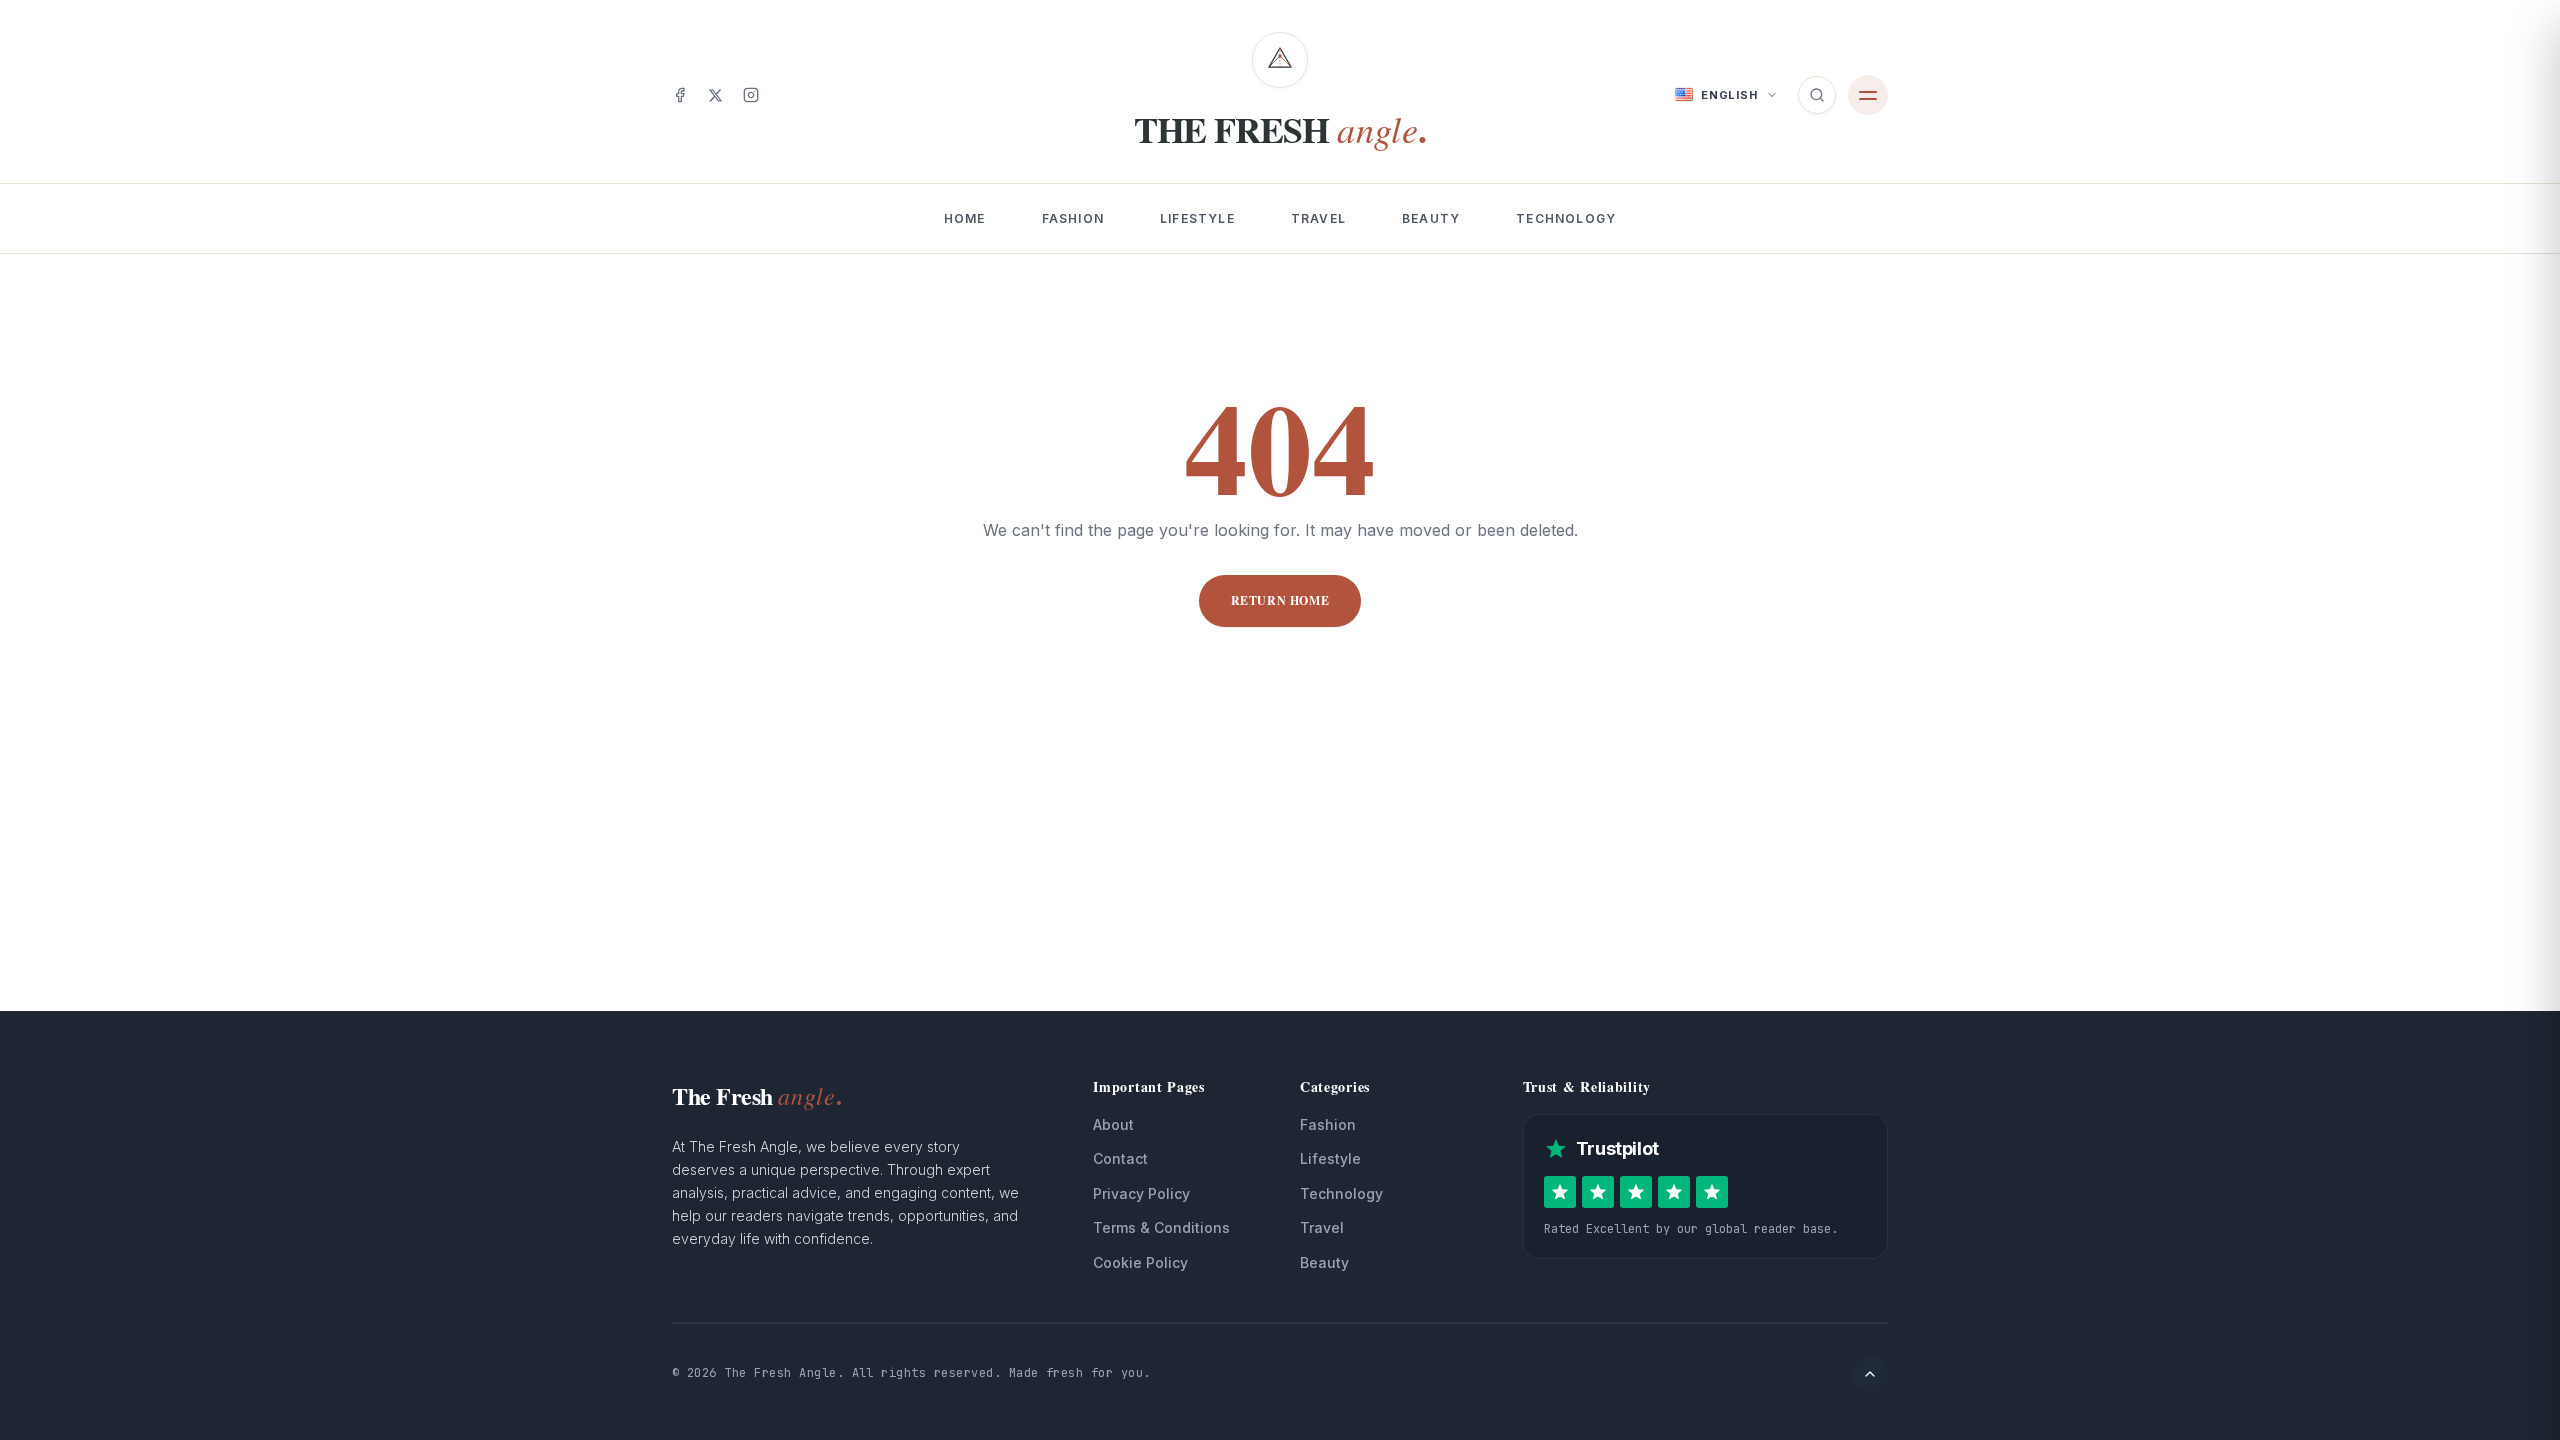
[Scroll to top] (1870, 1374)
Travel (1318, 218)
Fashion (1073, 218)
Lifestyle (1197, 218)
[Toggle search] (1817, 95)
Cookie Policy (1140, 1262)
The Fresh (757, 1095)
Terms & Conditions (1161, 1227)
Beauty (1431, 218)
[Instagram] (751, 95)
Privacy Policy (1141, 1193)
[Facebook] (680, 95)
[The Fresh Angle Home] (1280, 60)
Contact (1120, 1158)
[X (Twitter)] (715, 95)
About (1113, 1124)
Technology (1566, 218)
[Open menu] (1868, 95)
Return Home (1280, 600)
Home (965, 218)
